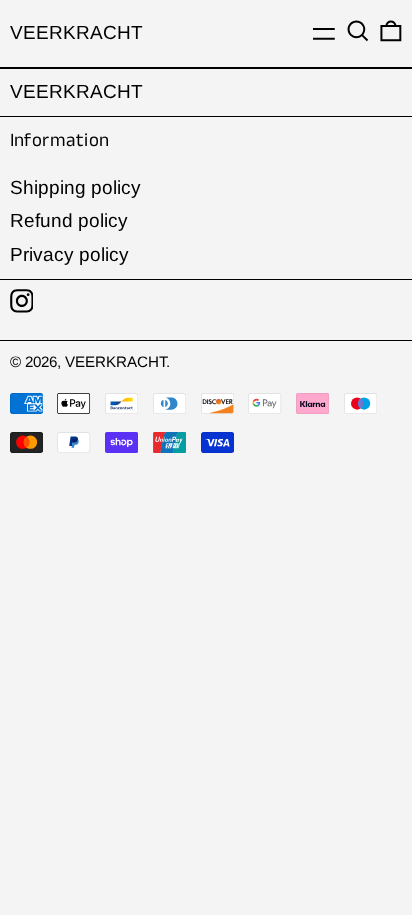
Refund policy (69, 220)
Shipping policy (75, 187)
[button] (358, 31)
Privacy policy (69, 254)
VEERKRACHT (76, 32)
